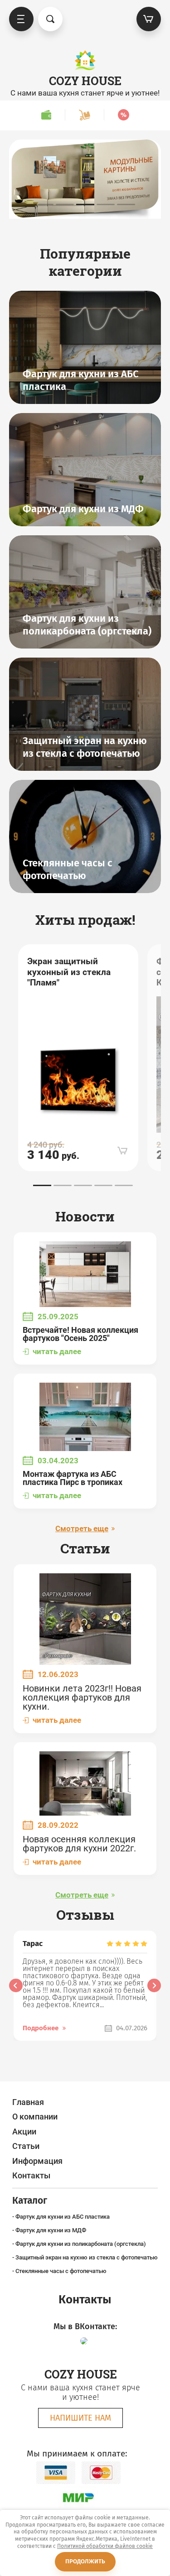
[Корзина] (149, 19)
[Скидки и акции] (123, 115)
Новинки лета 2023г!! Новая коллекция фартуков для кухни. (82, 1697)
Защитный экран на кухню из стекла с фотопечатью (87, 2257)
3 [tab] (85, 204)
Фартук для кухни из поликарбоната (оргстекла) (81, 2244)
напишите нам (80, 2418)
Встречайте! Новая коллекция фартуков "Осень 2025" (80, 1334)
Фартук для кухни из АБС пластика (63, 2217)
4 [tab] (106, 204)
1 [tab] (44, 204)
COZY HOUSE (85, 81)
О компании (35, 2117)
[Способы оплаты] (46, 115)
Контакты (31, 2175)
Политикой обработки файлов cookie (105, 2546)
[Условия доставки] (84, 115)
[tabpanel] (85, 179)
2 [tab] (65, 204)
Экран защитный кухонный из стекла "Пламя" (69, 972)
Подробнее (41, 2028)
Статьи (26, 2146)
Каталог (21, 19)
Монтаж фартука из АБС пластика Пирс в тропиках (73, 1478)
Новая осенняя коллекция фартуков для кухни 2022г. (79, 1844)
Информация (37, 2161)
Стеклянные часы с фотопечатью (61, 2271)
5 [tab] (126, 204)
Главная (28, 2102)
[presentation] (16, 1985)
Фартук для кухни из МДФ (51, 2230)
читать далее (57, 1352)
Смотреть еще (82, 1529)
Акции (24, 2131)
